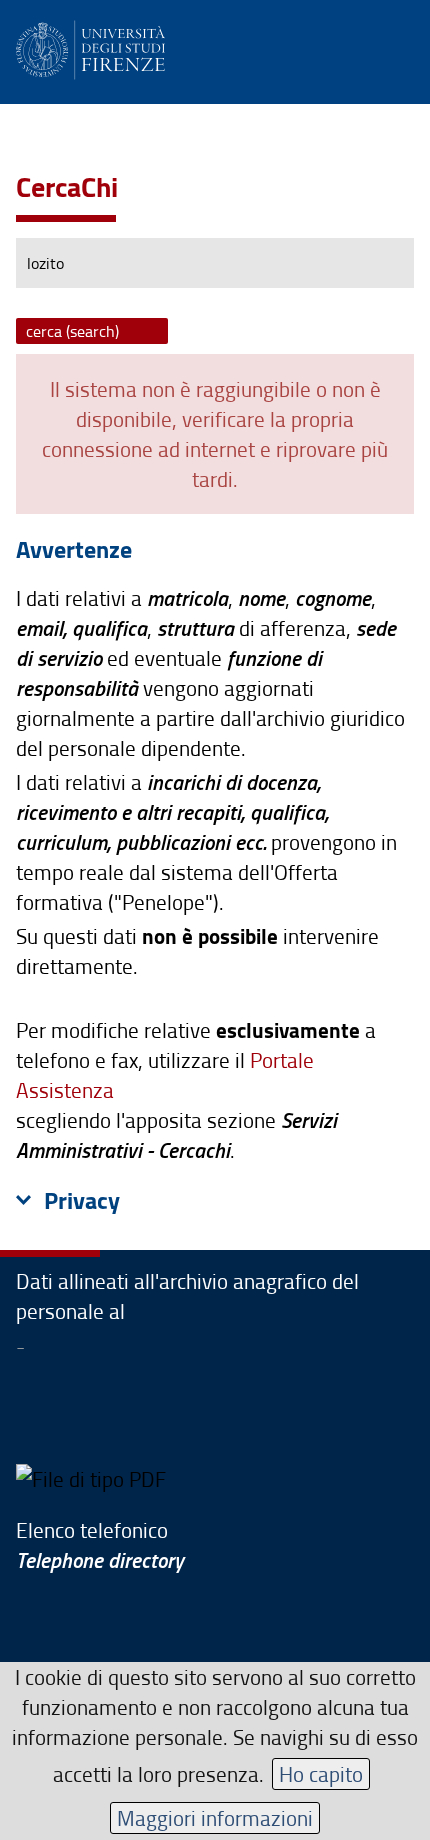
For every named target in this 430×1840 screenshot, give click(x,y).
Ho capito (321, 1773)
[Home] (90, 46)
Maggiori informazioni (215, 1817)
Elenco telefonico (100, 1544)
